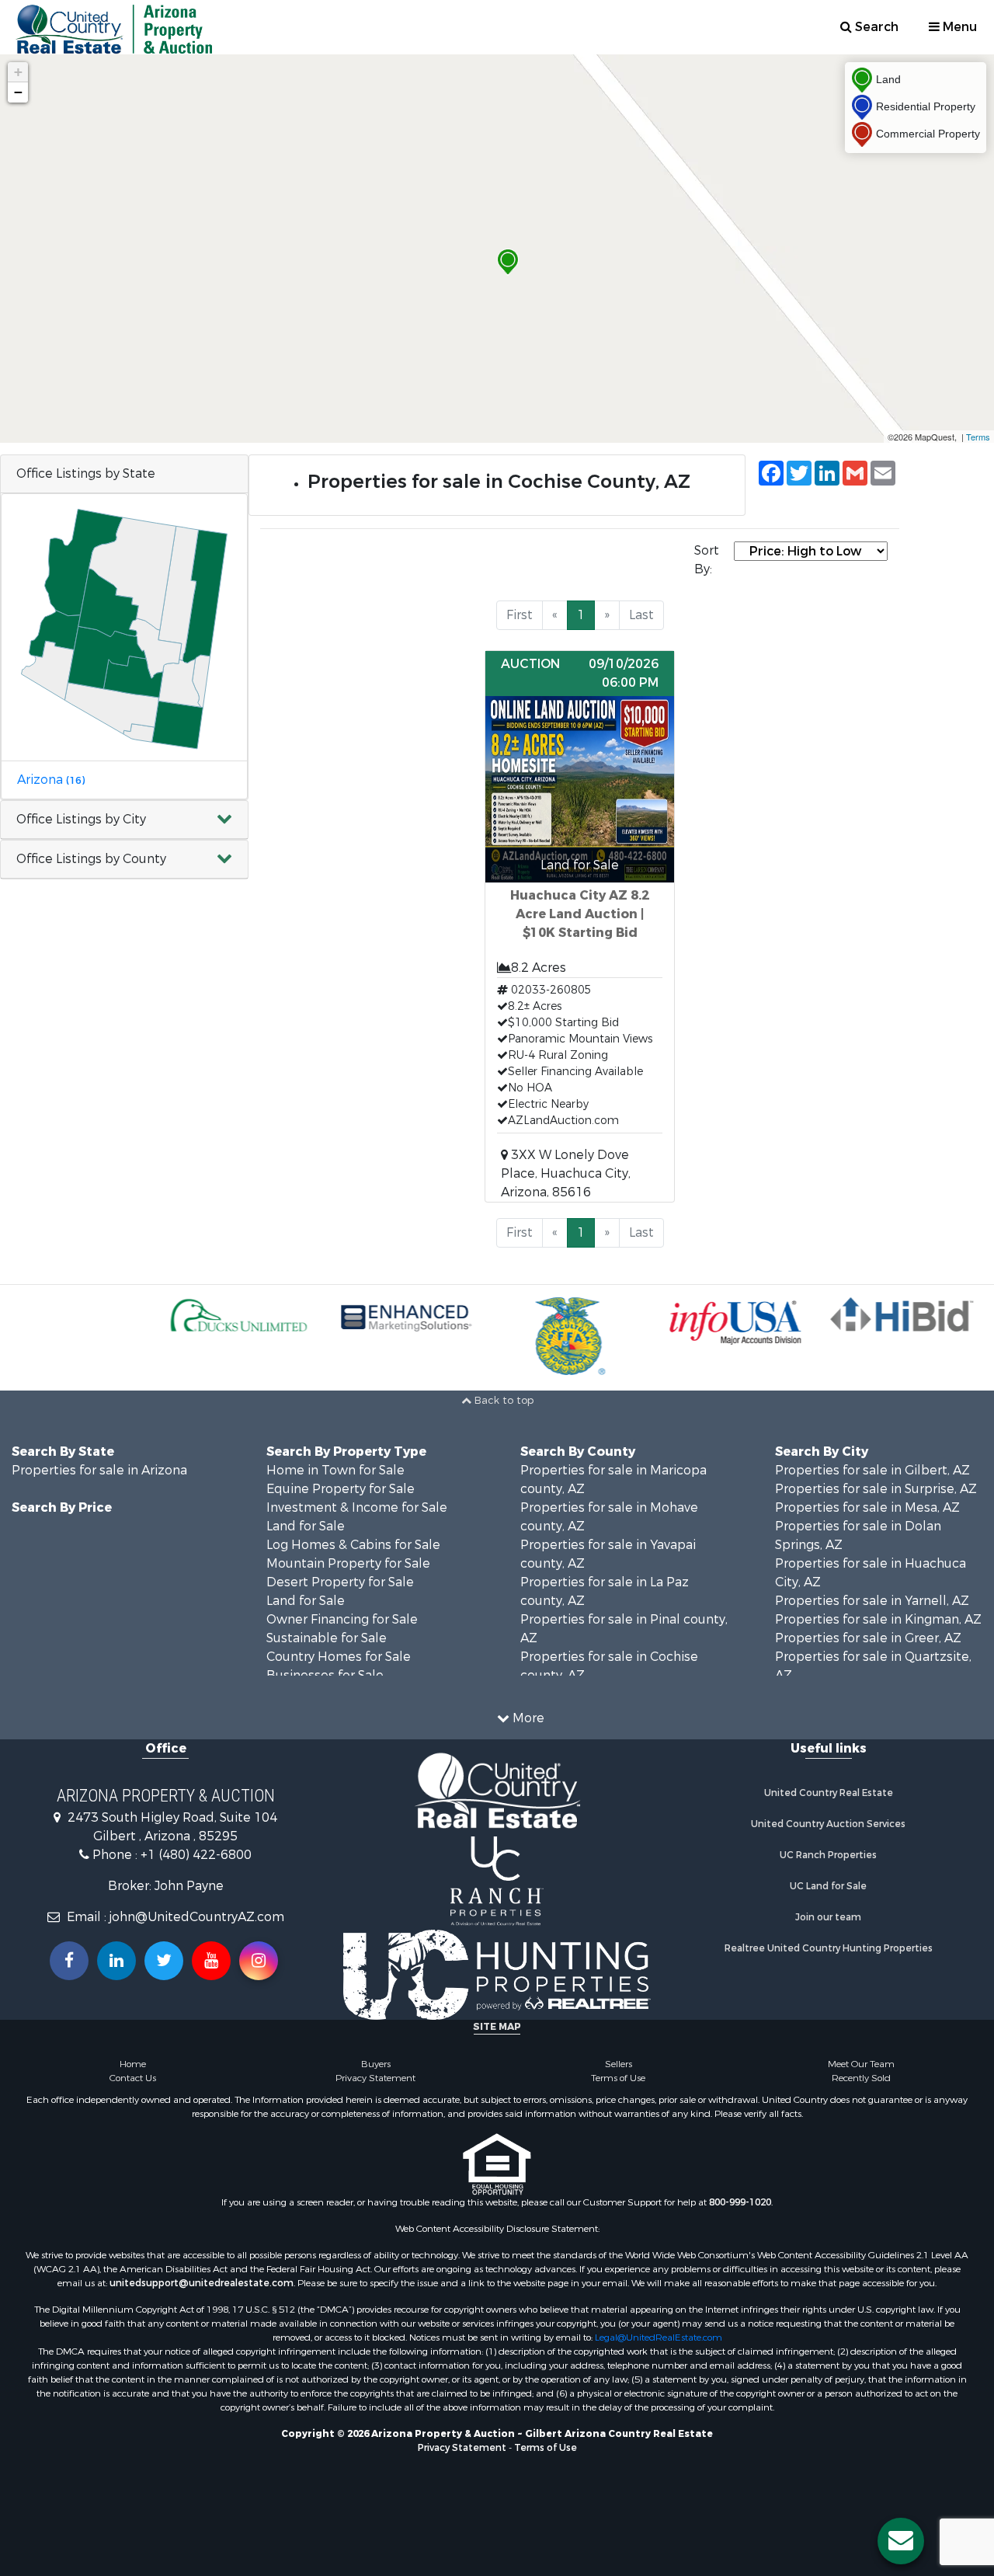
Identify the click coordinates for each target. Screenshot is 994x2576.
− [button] (18, 92)
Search (875, 27)
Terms (978, 437)
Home (133, 2064)
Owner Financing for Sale (342, 1619)
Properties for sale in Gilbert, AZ (872, 1470)
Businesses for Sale (325, 1675)
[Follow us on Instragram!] (259, 1961)
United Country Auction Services (828, 1824)
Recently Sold (861, 2078)
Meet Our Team (861, 2064)
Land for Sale (306, 1526)
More (527, 1718)
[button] (124, 820)
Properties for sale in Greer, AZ (868, 1638)
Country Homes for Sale (339, 1657)
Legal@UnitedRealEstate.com (659, 2338)
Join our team (828, 1917)
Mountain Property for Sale (348, 1563)
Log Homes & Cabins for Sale (353, 1545)
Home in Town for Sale (335, 1470)
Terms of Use (618, 2078)
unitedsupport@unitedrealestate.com (202, 2283)
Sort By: (707, 560)
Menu (958, 27)
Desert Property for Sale (340, 1582)
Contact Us (133, 2078)
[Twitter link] (164, 1961)
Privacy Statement (375, 2078)
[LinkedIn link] (116, 1961)
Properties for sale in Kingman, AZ (878, 1619)
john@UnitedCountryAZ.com (197, 1917)
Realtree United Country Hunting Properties (829, 1948)
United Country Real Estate (829, 1793)
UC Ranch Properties (828, 1855)
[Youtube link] (211, 1961)
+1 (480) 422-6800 (196, 1855)
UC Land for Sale (828, 1886)
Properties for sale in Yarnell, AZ (872, 1601)
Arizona (51, 780)
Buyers (376, 2064)
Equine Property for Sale (341, 1489)
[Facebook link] (69, 1961)
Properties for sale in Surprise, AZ (876, 1489)
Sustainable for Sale (327, 1638)
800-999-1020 (740, 2202)
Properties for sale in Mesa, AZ (867, 1507)
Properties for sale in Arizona (99, 1470)
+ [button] (18, 72)
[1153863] (508, 262)
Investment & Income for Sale (357, 1507)
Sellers (619, 2064)
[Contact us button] (901, 2541)
